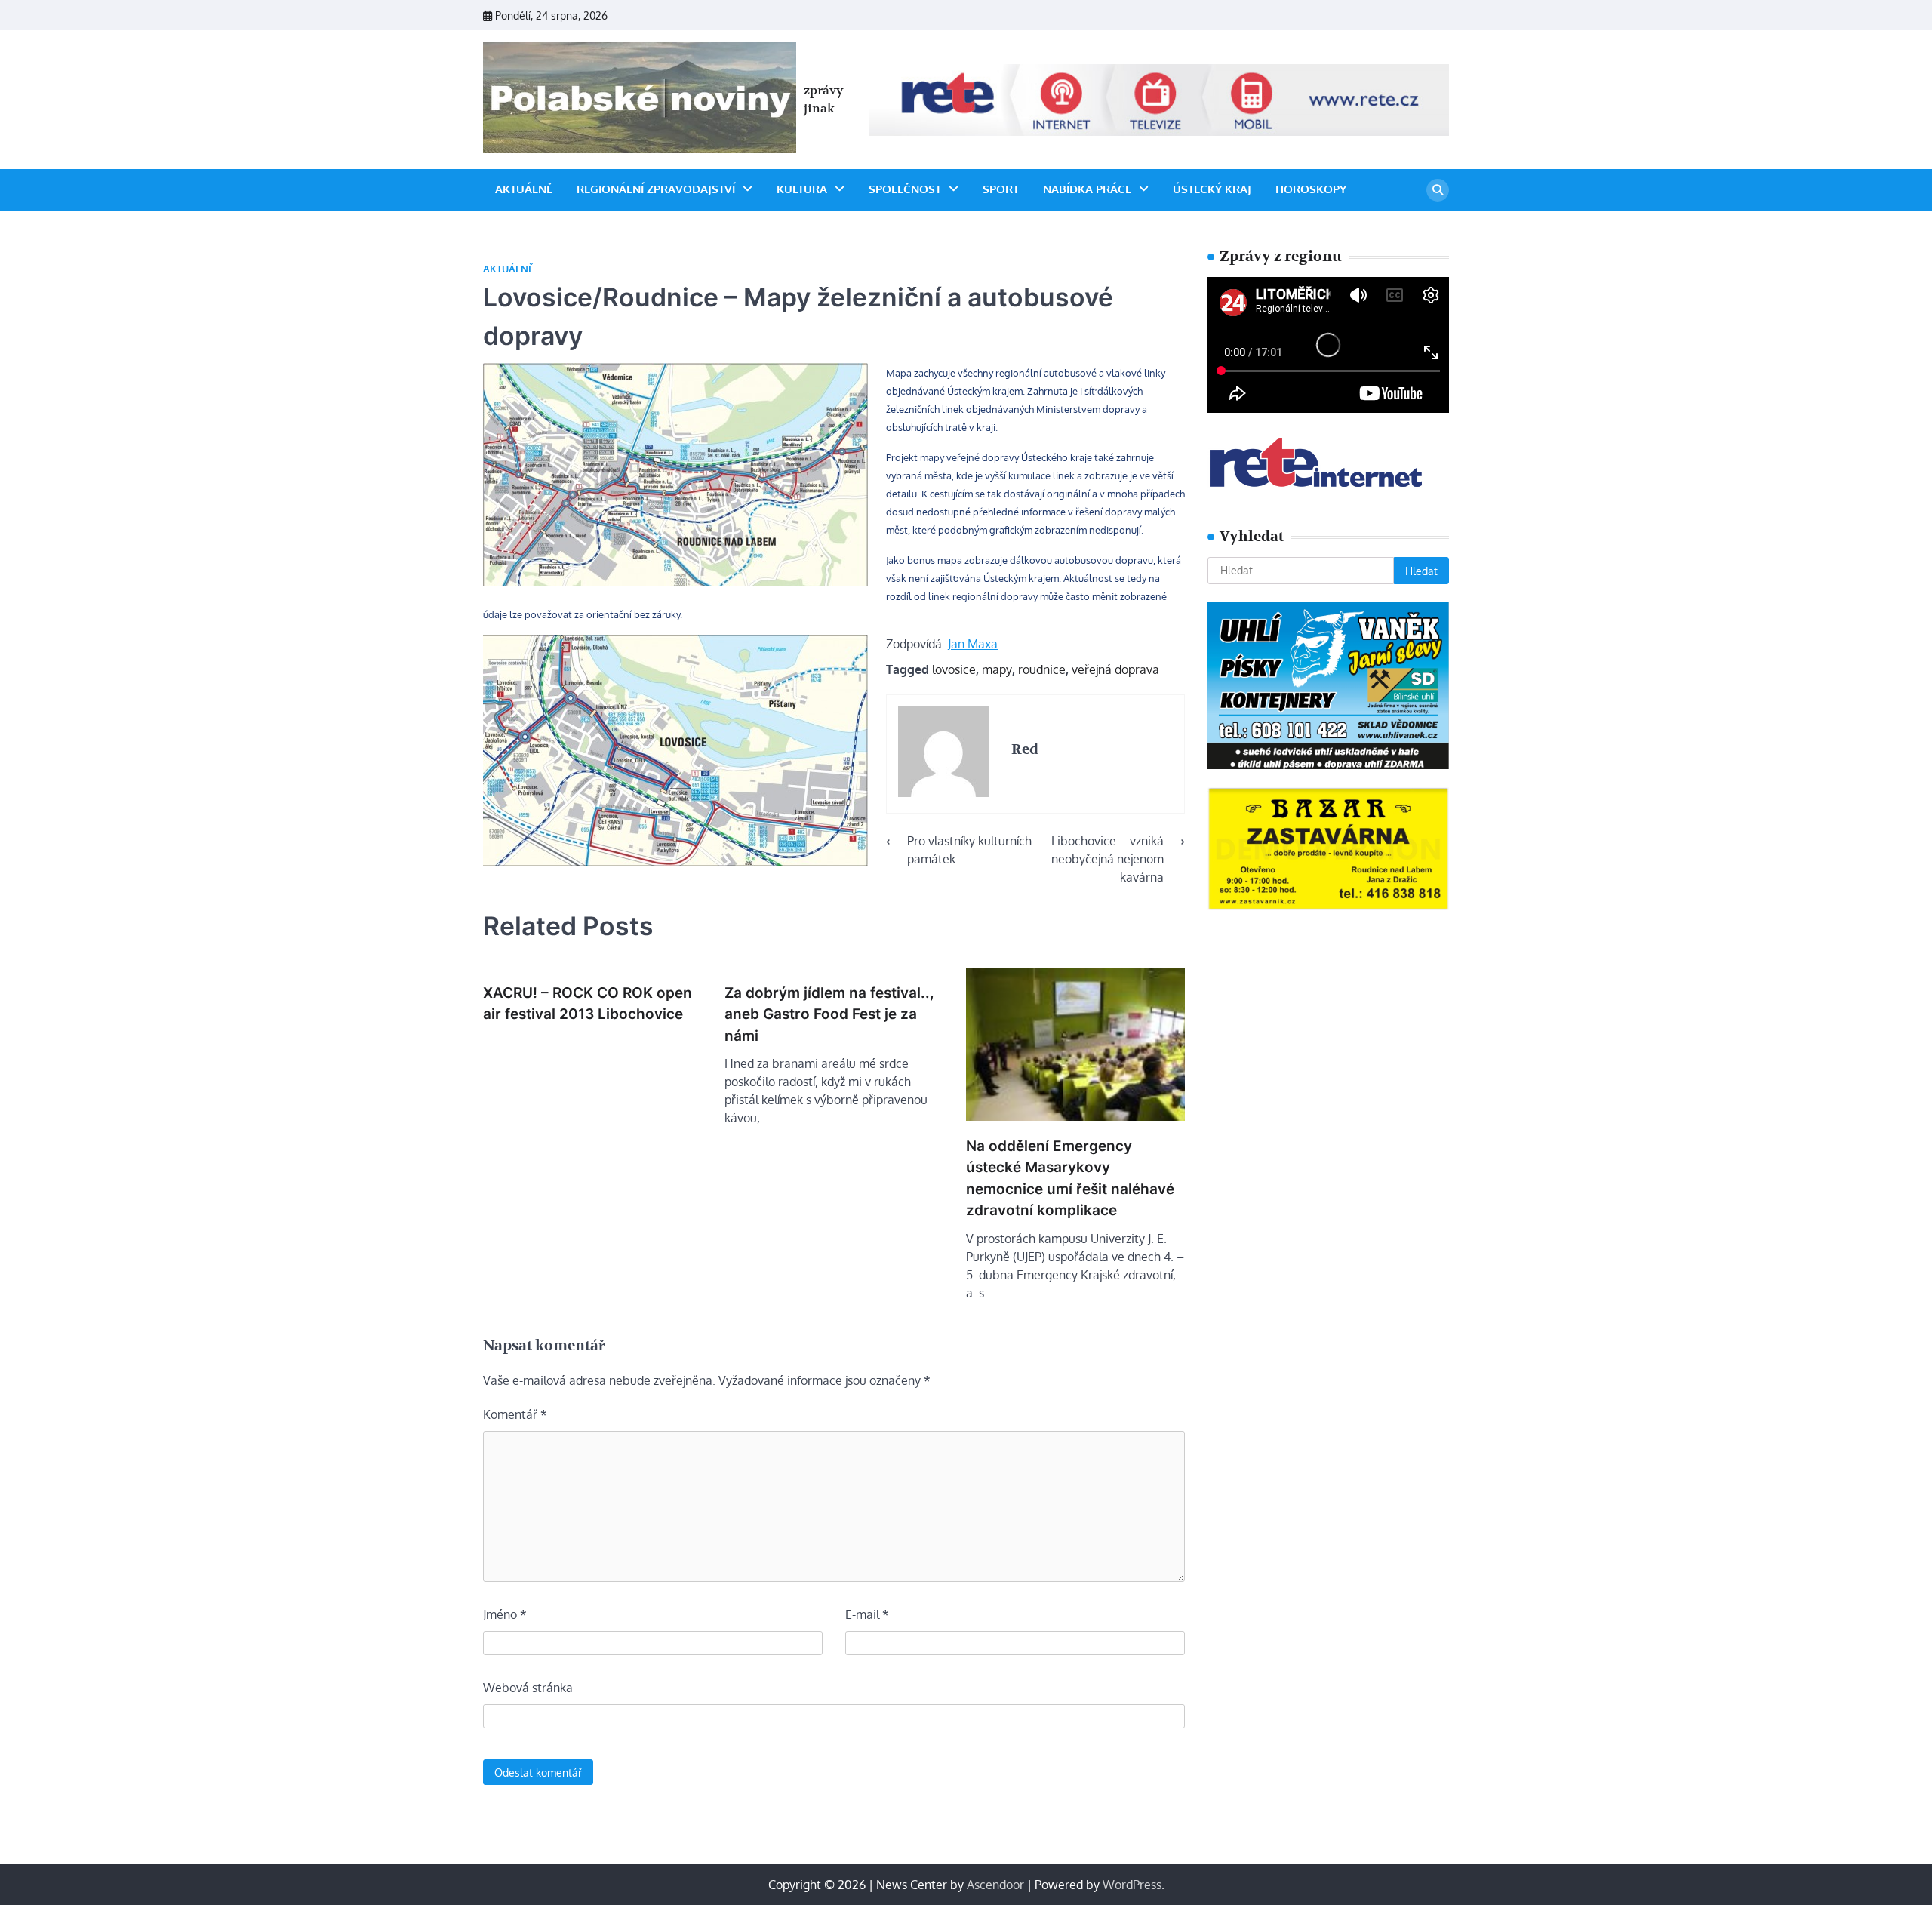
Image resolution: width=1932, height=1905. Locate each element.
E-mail (867, 1614)
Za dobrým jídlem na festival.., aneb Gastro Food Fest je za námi (829, 1014)
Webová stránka (528, 1688)
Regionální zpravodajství (656, 189)
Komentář (515, 1414)
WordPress (1132, 1885)
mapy (997, 669)
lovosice (954, 669)
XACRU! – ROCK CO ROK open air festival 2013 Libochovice (588, 1004)
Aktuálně (524, 189)
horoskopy (1311, 189)
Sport (1001, 189)
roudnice (1042, 669)
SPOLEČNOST (905, 189)
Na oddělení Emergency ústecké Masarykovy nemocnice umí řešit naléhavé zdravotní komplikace (1070, 1179)
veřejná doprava (1115, 669)
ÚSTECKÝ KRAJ (1212, 189)
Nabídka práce (1087, 189)
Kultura (802, 189)
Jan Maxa (973, 644)
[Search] (1438, 190)
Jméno (505, 1614)
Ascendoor (995, 1885)
